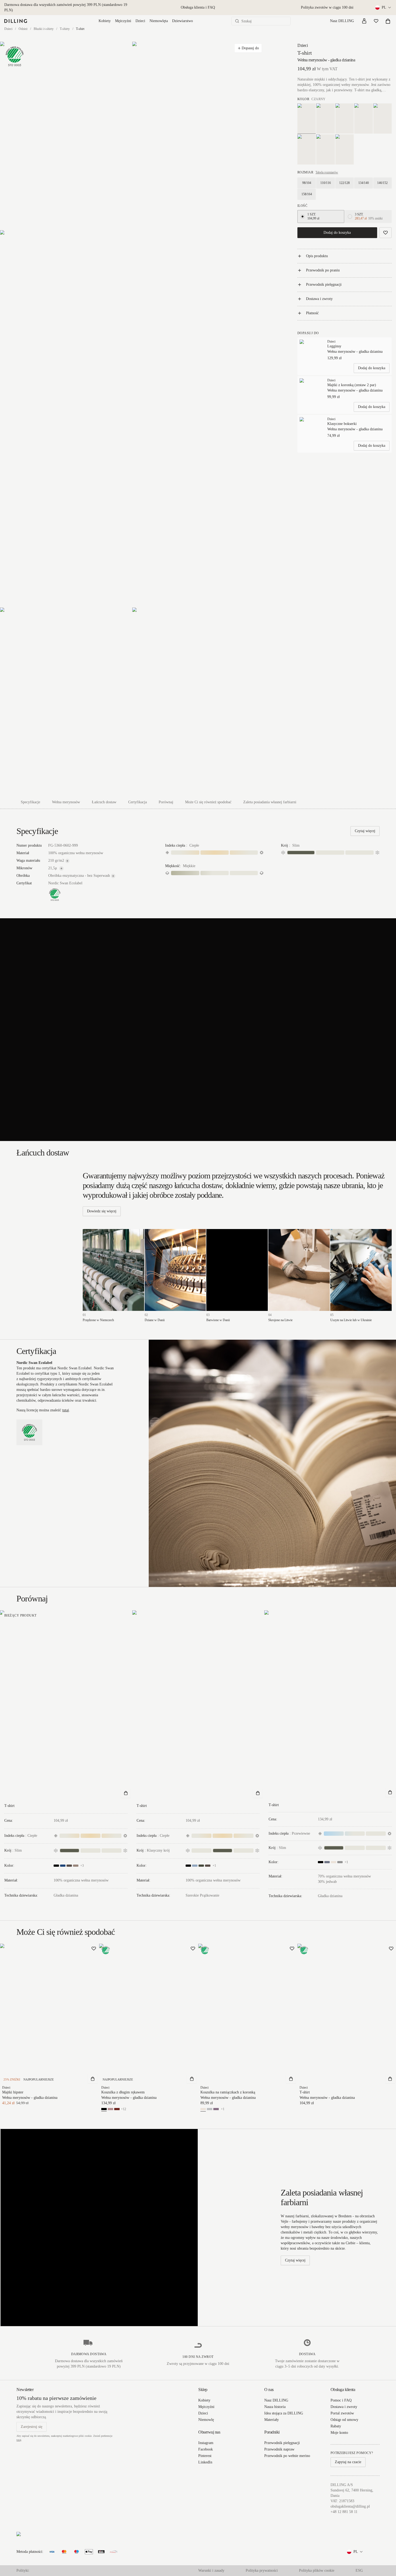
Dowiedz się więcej (102, 1211)
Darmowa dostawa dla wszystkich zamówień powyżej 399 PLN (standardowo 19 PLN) (66, 7)
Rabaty (336, 2426)
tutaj (66, 1410)
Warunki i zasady (211, 2570)
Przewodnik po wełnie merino (287, 2456)
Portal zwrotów (342, 2413)
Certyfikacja (138, 802)
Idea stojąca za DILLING (284, 2413)
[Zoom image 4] (66, 701)
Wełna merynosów (66, 802)
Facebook (206, 2449)
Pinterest (205, 2456)
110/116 (326, 183)
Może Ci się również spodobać (208, 802)
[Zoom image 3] (132, 419)
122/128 (344, 183)
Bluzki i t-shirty (44, 29)
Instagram (206, 2443)
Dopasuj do (250, 48)
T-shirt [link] (80, 29)
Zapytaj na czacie (348, 2462)
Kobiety (105, 21)
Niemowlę (206, 2420)
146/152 (382, 183)
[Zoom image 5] (198, 701)
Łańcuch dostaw (104, 802)
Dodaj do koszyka (337, 233)
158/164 (307, 194)
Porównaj (166, 802)
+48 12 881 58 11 (344, 2512)
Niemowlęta (159, 21)
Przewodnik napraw (279, 2449)
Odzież (23, 29)
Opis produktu (317, 256)
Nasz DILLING (342, 21)
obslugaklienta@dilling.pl (350, 2506)
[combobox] (383, 8)
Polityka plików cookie (317, 2570)
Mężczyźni (123, 21)
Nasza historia (275, 2407)
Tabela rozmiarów (327, 172)
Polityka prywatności (262, 2570)
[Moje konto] (364, 21)
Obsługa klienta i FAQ (198, 7)
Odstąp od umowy (344, 2420)
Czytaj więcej (365, 831)
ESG (359, 2570)
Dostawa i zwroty (319, 299)
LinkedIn (205, 2462)
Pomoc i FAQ (341, 2400)
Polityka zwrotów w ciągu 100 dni (327, 7)
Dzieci (140, 21)
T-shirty (65, 29)
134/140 (364, 183)
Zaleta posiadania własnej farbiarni (270, 802)
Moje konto (339, 2433)
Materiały (272, 2420)
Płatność (312, 313)
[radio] (303, 217)
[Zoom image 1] (66, 136)
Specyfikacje (30, 802)
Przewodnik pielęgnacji (324, 285)
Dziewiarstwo (183, 21)
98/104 (307, 183)
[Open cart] (388, 21)
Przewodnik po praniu (323, 270)
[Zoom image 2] (198, 136)
